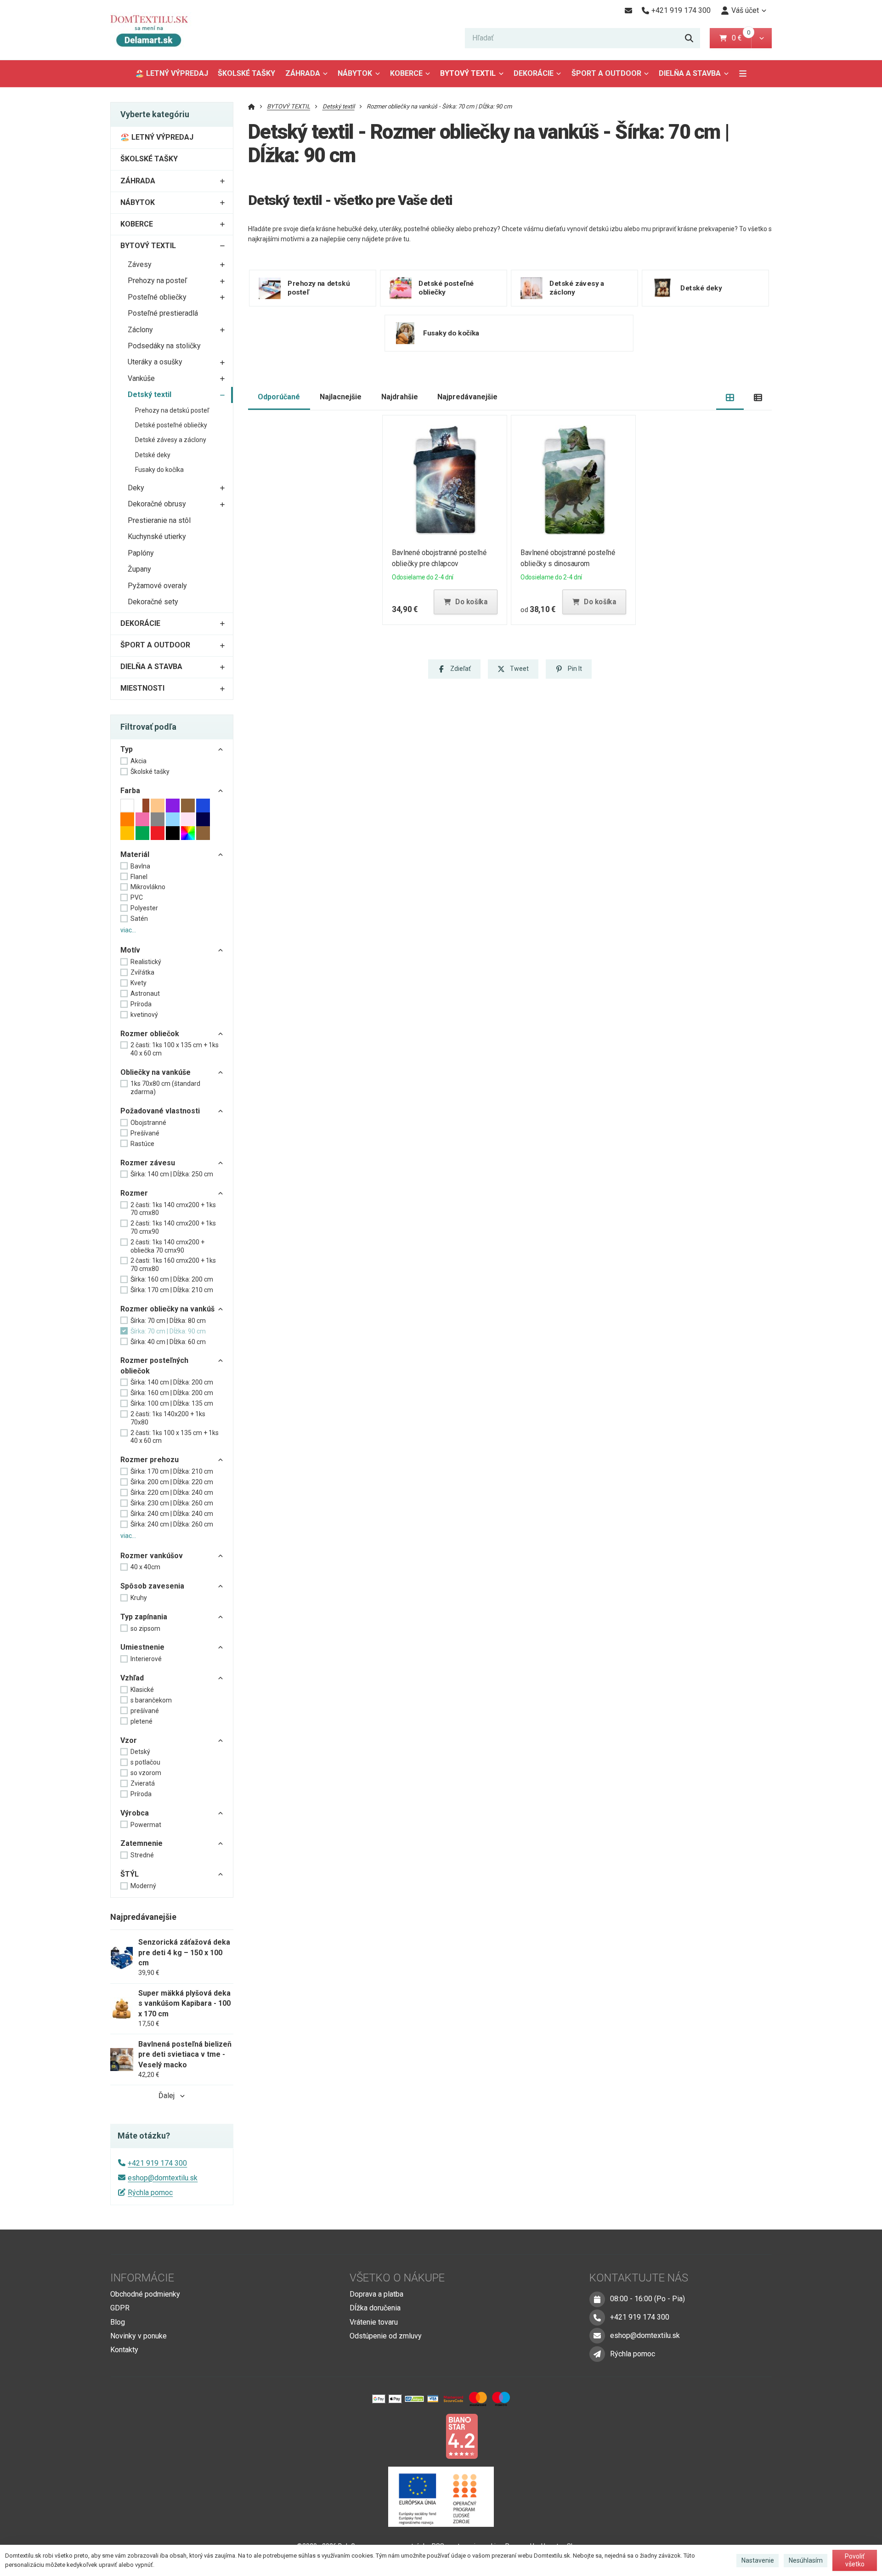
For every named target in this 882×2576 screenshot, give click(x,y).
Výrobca (135, 1813)
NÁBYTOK (355, 73)
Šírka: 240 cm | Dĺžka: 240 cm (172, 1514)
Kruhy (139, 1598)
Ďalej (167, 2096)
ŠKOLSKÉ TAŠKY (246, 73)
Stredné (142, 1855)
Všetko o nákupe (397, 2278)
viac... (128, 930)
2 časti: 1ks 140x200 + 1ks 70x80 (168, 1418)
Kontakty (124, 2350)
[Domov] (156, 30)
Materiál (135, 854)
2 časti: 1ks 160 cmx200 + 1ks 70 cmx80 (173, 1265)
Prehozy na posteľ (157, 281)
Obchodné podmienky (145, 2294)
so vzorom (146, 1773)
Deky (136, 488)
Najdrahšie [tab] (400, 397)
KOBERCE (406, 73)
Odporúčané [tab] (279, 397)
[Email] (628, 11)
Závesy (140, 264)
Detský (140, 1752)
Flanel (139, 877)
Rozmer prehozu (150, 1460)
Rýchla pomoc (150, 2193)
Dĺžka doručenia (375, 2308)
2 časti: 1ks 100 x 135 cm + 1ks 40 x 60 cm (175, 1049)
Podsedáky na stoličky (164, 346)
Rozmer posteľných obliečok (154, 1365)
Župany (139, 569)
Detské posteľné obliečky (171, 425)
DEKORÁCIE (534, 73)
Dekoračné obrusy (157, 504)
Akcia (139, 761)
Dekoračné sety (153, 602)
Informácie (142, 2278)
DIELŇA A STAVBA (690, 73)
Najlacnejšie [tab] (341, 397)
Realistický (146, 962)
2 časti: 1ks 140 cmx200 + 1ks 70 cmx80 (173, 1209)
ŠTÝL (130, 1874)
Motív (130, 950)
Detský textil (150, 394)
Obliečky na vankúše (155, 1072)
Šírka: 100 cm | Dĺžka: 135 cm (172, 1403)
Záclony (140, 330)
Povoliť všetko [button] (855, 2560)
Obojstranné (148, 1123)
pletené (141, 1721)
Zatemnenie (141, 1843)
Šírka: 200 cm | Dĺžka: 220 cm (172, 1482)
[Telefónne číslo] (597, 2317)
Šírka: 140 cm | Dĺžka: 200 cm (172, 1382)
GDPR (120, 2308)
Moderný (143, 1886)
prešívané (145, 1711)
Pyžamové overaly (157, 586)
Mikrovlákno (148, 887)
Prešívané (145, 1133)
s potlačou (145, 1762)
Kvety (139, 983)
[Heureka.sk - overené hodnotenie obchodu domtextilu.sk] (424, 2436)
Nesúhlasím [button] (806, 2560)
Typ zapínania (144, 1617)
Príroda (141, 1004)
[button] (761, 38)
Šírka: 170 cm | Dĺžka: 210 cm (172, 1290)
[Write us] (597, 2354)
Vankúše (141, 378)
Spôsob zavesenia (152, 1586)
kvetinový (144, 1015)
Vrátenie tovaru (374, 2322)
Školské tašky (150, 772)
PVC (137, 897)
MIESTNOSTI (142, 688)
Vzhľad (132, 1678)
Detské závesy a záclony (171, 440)
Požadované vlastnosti (160, 1111)
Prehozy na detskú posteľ (172, 410)
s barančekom (151, 1700)
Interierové (146, 1659)
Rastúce (142, 1144)
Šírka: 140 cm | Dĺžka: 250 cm (172, 1174)
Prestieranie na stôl (159, 520)
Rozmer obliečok (150, 1034)
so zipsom (145, 1628)
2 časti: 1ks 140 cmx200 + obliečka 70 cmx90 (167, 1246)
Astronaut (145, 993)
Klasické (142, 1690)
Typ (127, 749)
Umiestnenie (142, 1647)
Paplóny (141, 553)
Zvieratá (143, 1783)
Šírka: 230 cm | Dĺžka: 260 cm (172, 1503)
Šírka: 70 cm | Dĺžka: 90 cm (168, 1331)
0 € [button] (741, 38)
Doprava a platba (376, 2294)
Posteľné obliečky (157, 297)
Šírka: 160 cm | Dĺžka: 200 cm (172, 1279)
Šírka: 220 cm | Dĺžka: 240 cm (172, 1492)
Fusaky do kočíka (159, 470)
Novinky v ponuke (139, 2336)
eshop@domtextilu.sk (163, 2178)
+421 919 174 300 (157, 2163)
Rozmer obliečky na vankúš (167, 1309)
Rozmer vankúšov (152, 1556)
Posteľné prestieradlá (163, 313)
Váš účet (745, 10)
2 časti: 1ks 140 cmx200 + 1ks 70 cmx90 (173, 1227)
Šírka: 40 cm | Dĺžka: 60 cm (168, 1342)
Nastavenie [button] (758, 2560)
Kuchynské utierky (157, 536)
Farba (130, 791)
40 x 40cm (145, 1567)
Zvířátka (142, 972)
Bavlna (140, 866)
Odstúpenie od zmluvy (386, 2336)
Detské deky (153, 455)
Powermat (146, 1825)
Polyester (144, 908)
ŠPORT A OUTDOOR (606, 73)
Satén (139, 919)
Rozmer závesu (148, 1163)
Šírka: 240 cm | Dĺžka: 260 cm (172, 1524)
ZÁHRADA (303, 73)
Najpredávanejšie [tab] (467, 397)
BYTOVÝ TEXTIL (468, 73)
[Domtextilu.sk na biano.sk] (462, 2436)
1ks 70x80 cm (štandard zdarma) (165, 1088)
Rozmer (134, 1193)
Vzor (129, 1740)
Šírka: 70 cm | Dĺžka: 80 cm (168, 1321)
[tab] (730, 397)
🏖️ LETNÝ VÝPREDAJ (172, 73)
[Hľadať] (689, 38)
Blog (118, 2322)
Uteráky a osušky (155, 362)
